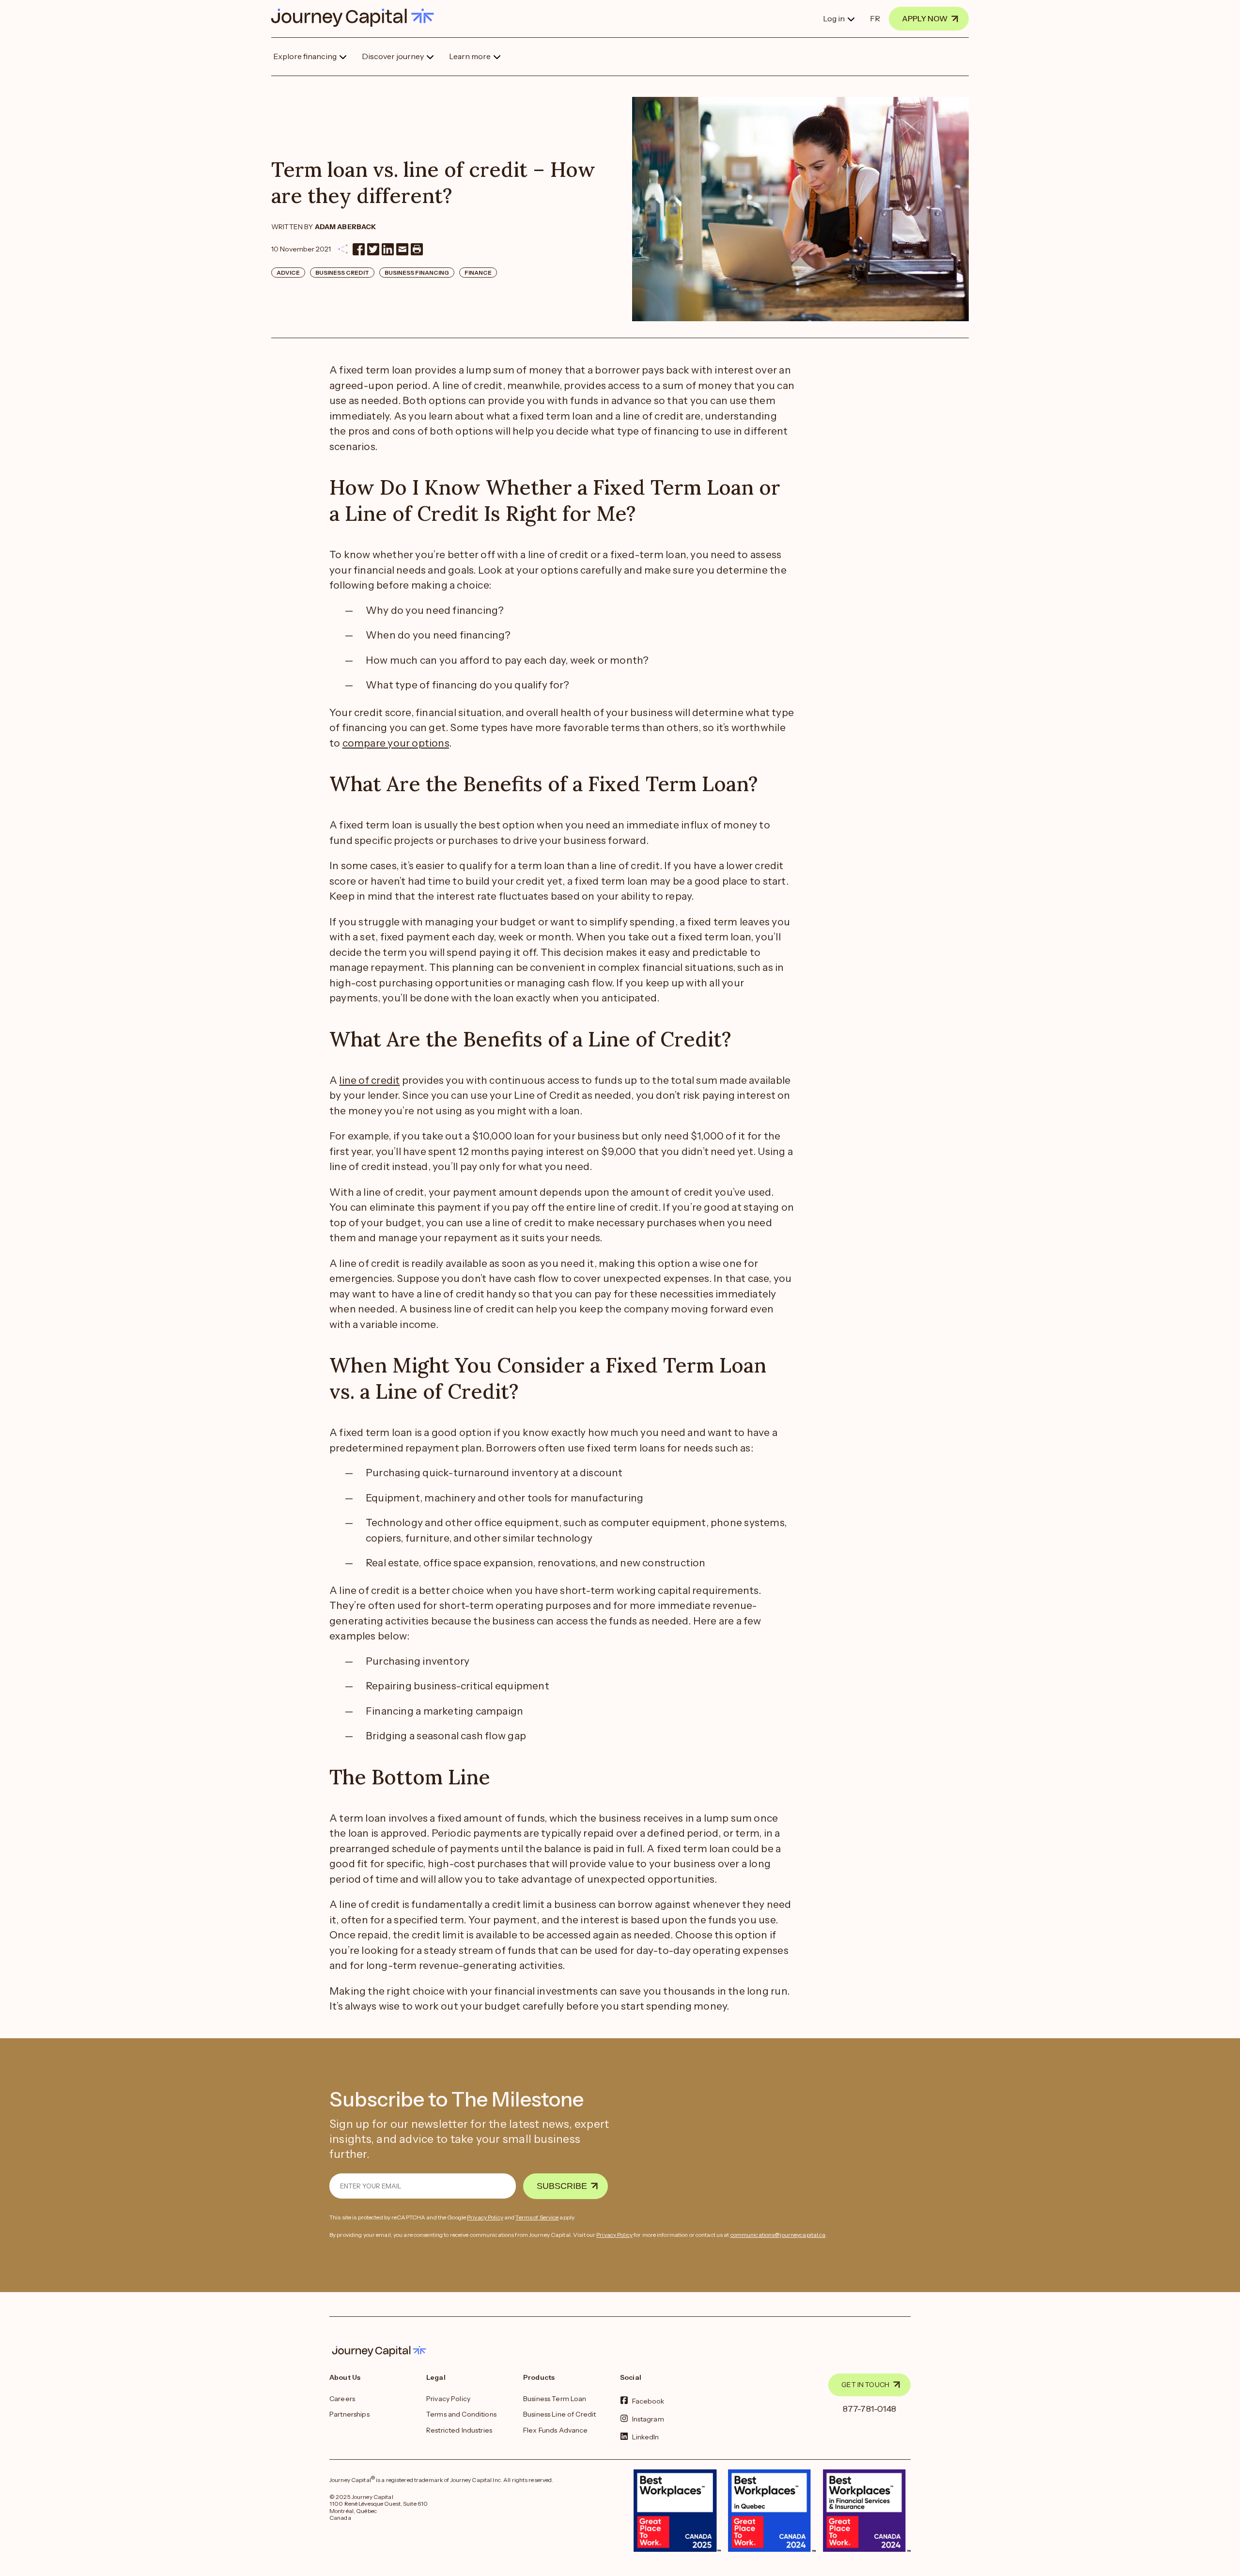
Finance (478, 273)
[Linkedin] (388, 249)
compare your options (396, 743)
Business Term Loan (555, 2399)
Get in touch (865, 2385)
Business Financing (417, 273)
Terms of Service (537, 2217)
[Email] (402, 249)
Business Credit (342, 273)
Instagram (648, 2419)
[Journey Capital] (357, 18)
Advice (288, 273)
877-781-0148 (870, 2409)
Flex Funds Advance (556, 2430)
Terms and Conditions (461, 2414)
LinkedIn (646, 2437)
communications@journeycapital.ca (778, 2235)
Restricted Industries (459, 2430)
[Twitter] (373, 249)
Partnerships (349, 2414)
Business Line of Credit (559, 2414)
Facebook (648, 2401)
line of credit (369, 1080)
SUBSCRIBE (562, 2186)
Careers (342, 2399)
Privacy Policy (485, 2217)
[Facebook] (359, 249)
